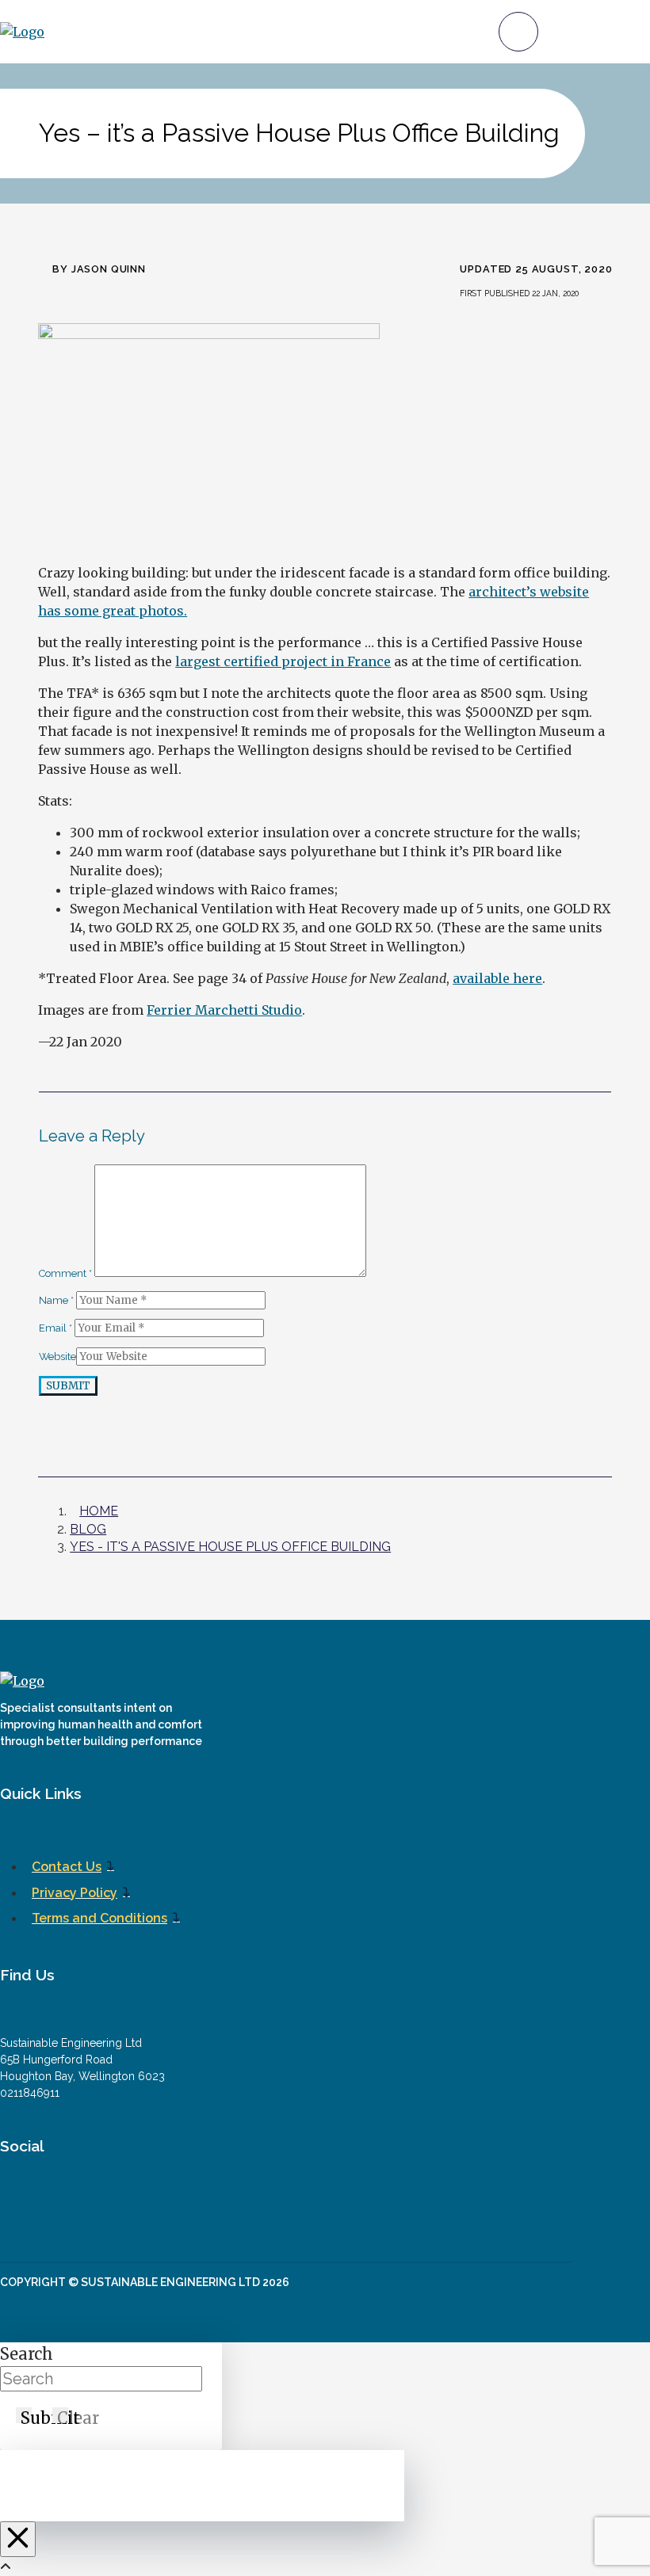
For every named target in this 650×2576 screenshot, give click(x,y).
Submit (68, 1386)
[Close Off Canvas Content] (18, 2539)
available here (497, 978)
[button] (518, 32)
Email (55, 1328)
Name (56, 1300)
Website (57, 1357)
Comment (65, 1273)
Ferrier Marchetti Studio (224, 1010)
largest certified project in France (283, 661)
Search (27, 2354)
